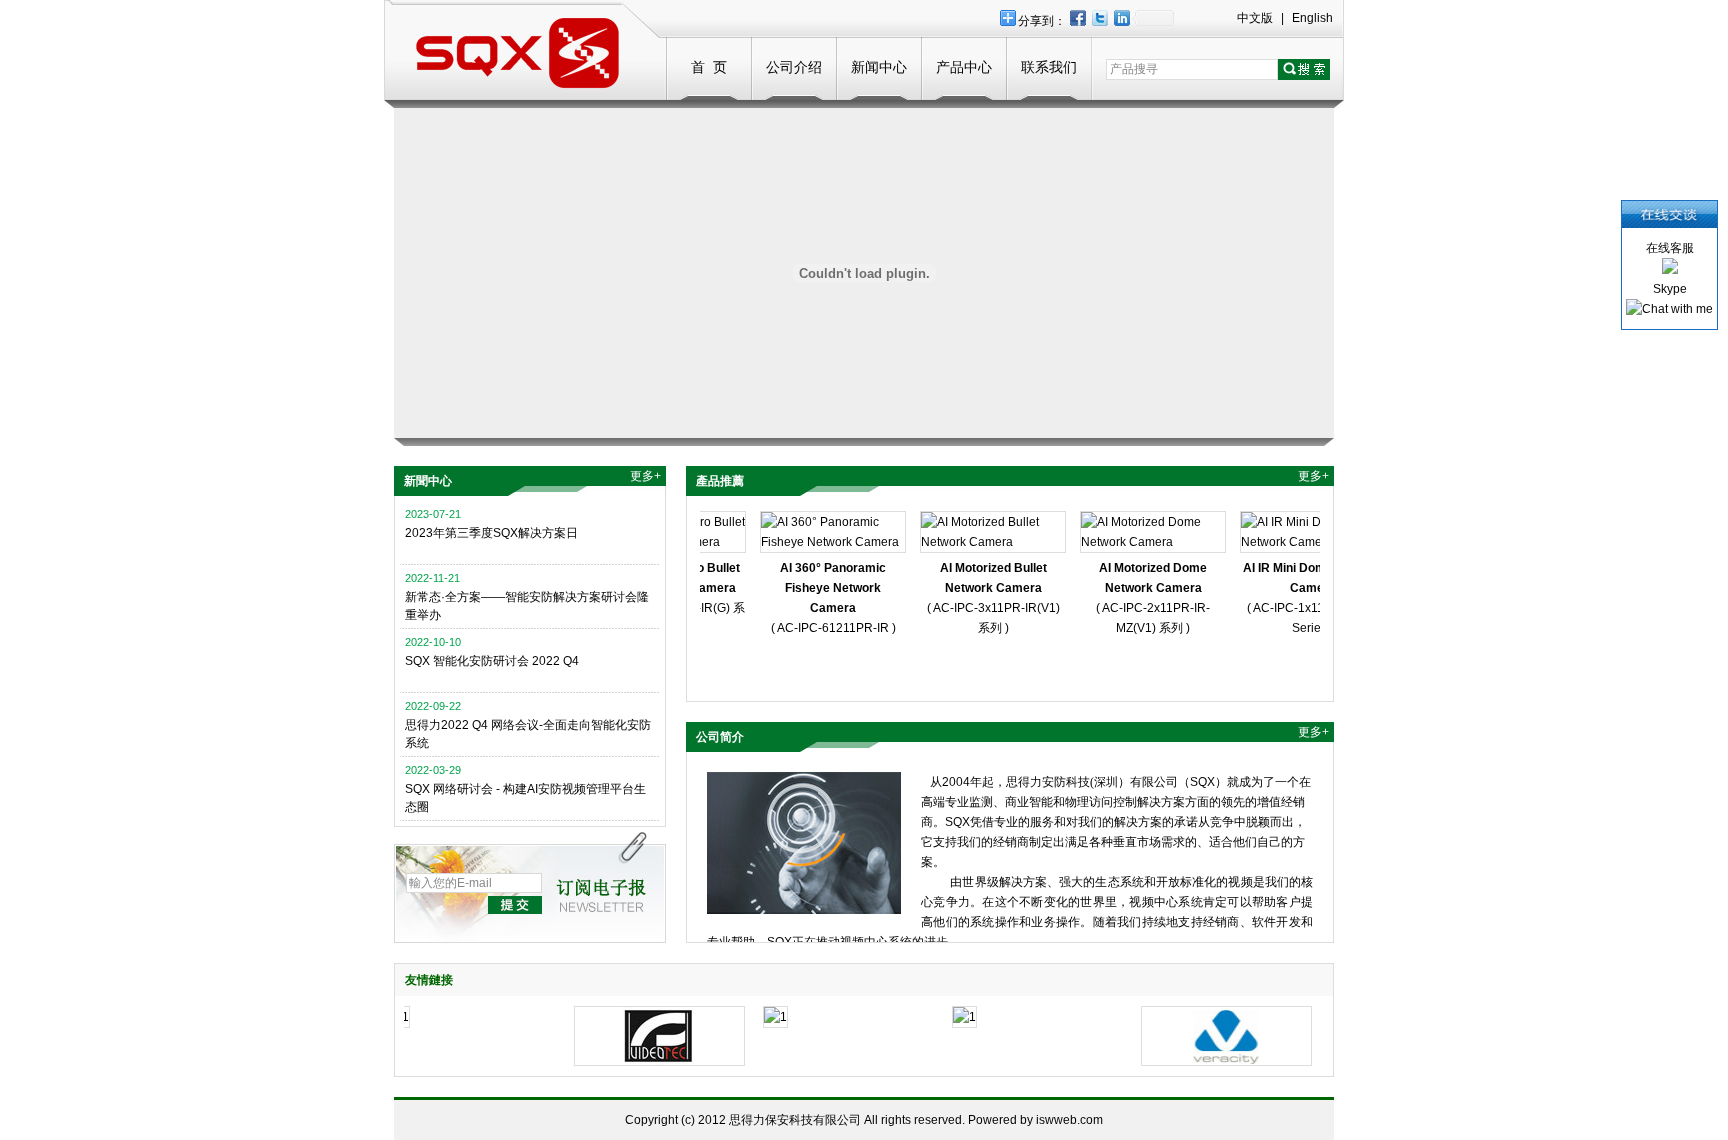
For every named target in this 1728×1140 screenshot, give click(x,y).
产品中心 (964, 67)
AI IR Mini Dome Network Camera (1304, 578)
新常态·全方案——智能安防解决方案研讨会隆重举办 (527, 606)
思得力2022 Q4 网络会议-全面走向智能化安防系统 (528, 734)
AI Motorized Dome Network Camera (1144, 578)
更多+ (645, 476)
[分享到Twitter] (1099, 17)
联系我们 (1049, 67)
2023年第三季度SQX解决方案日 (491, 533)
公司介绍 (794, 67)
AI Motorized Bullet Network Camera (984, 578)
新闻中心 (879, 67)
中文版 (1255, 18)
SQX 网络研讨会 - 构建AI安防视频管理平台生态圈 (525, 798)
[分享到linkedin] (1121, 17)
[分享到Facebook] (1077, 17)
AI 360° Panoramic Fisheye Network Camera (824, 588)
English (1312, 18)
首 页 (709, 67)
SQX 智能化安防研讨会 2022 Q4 (492, 661)
